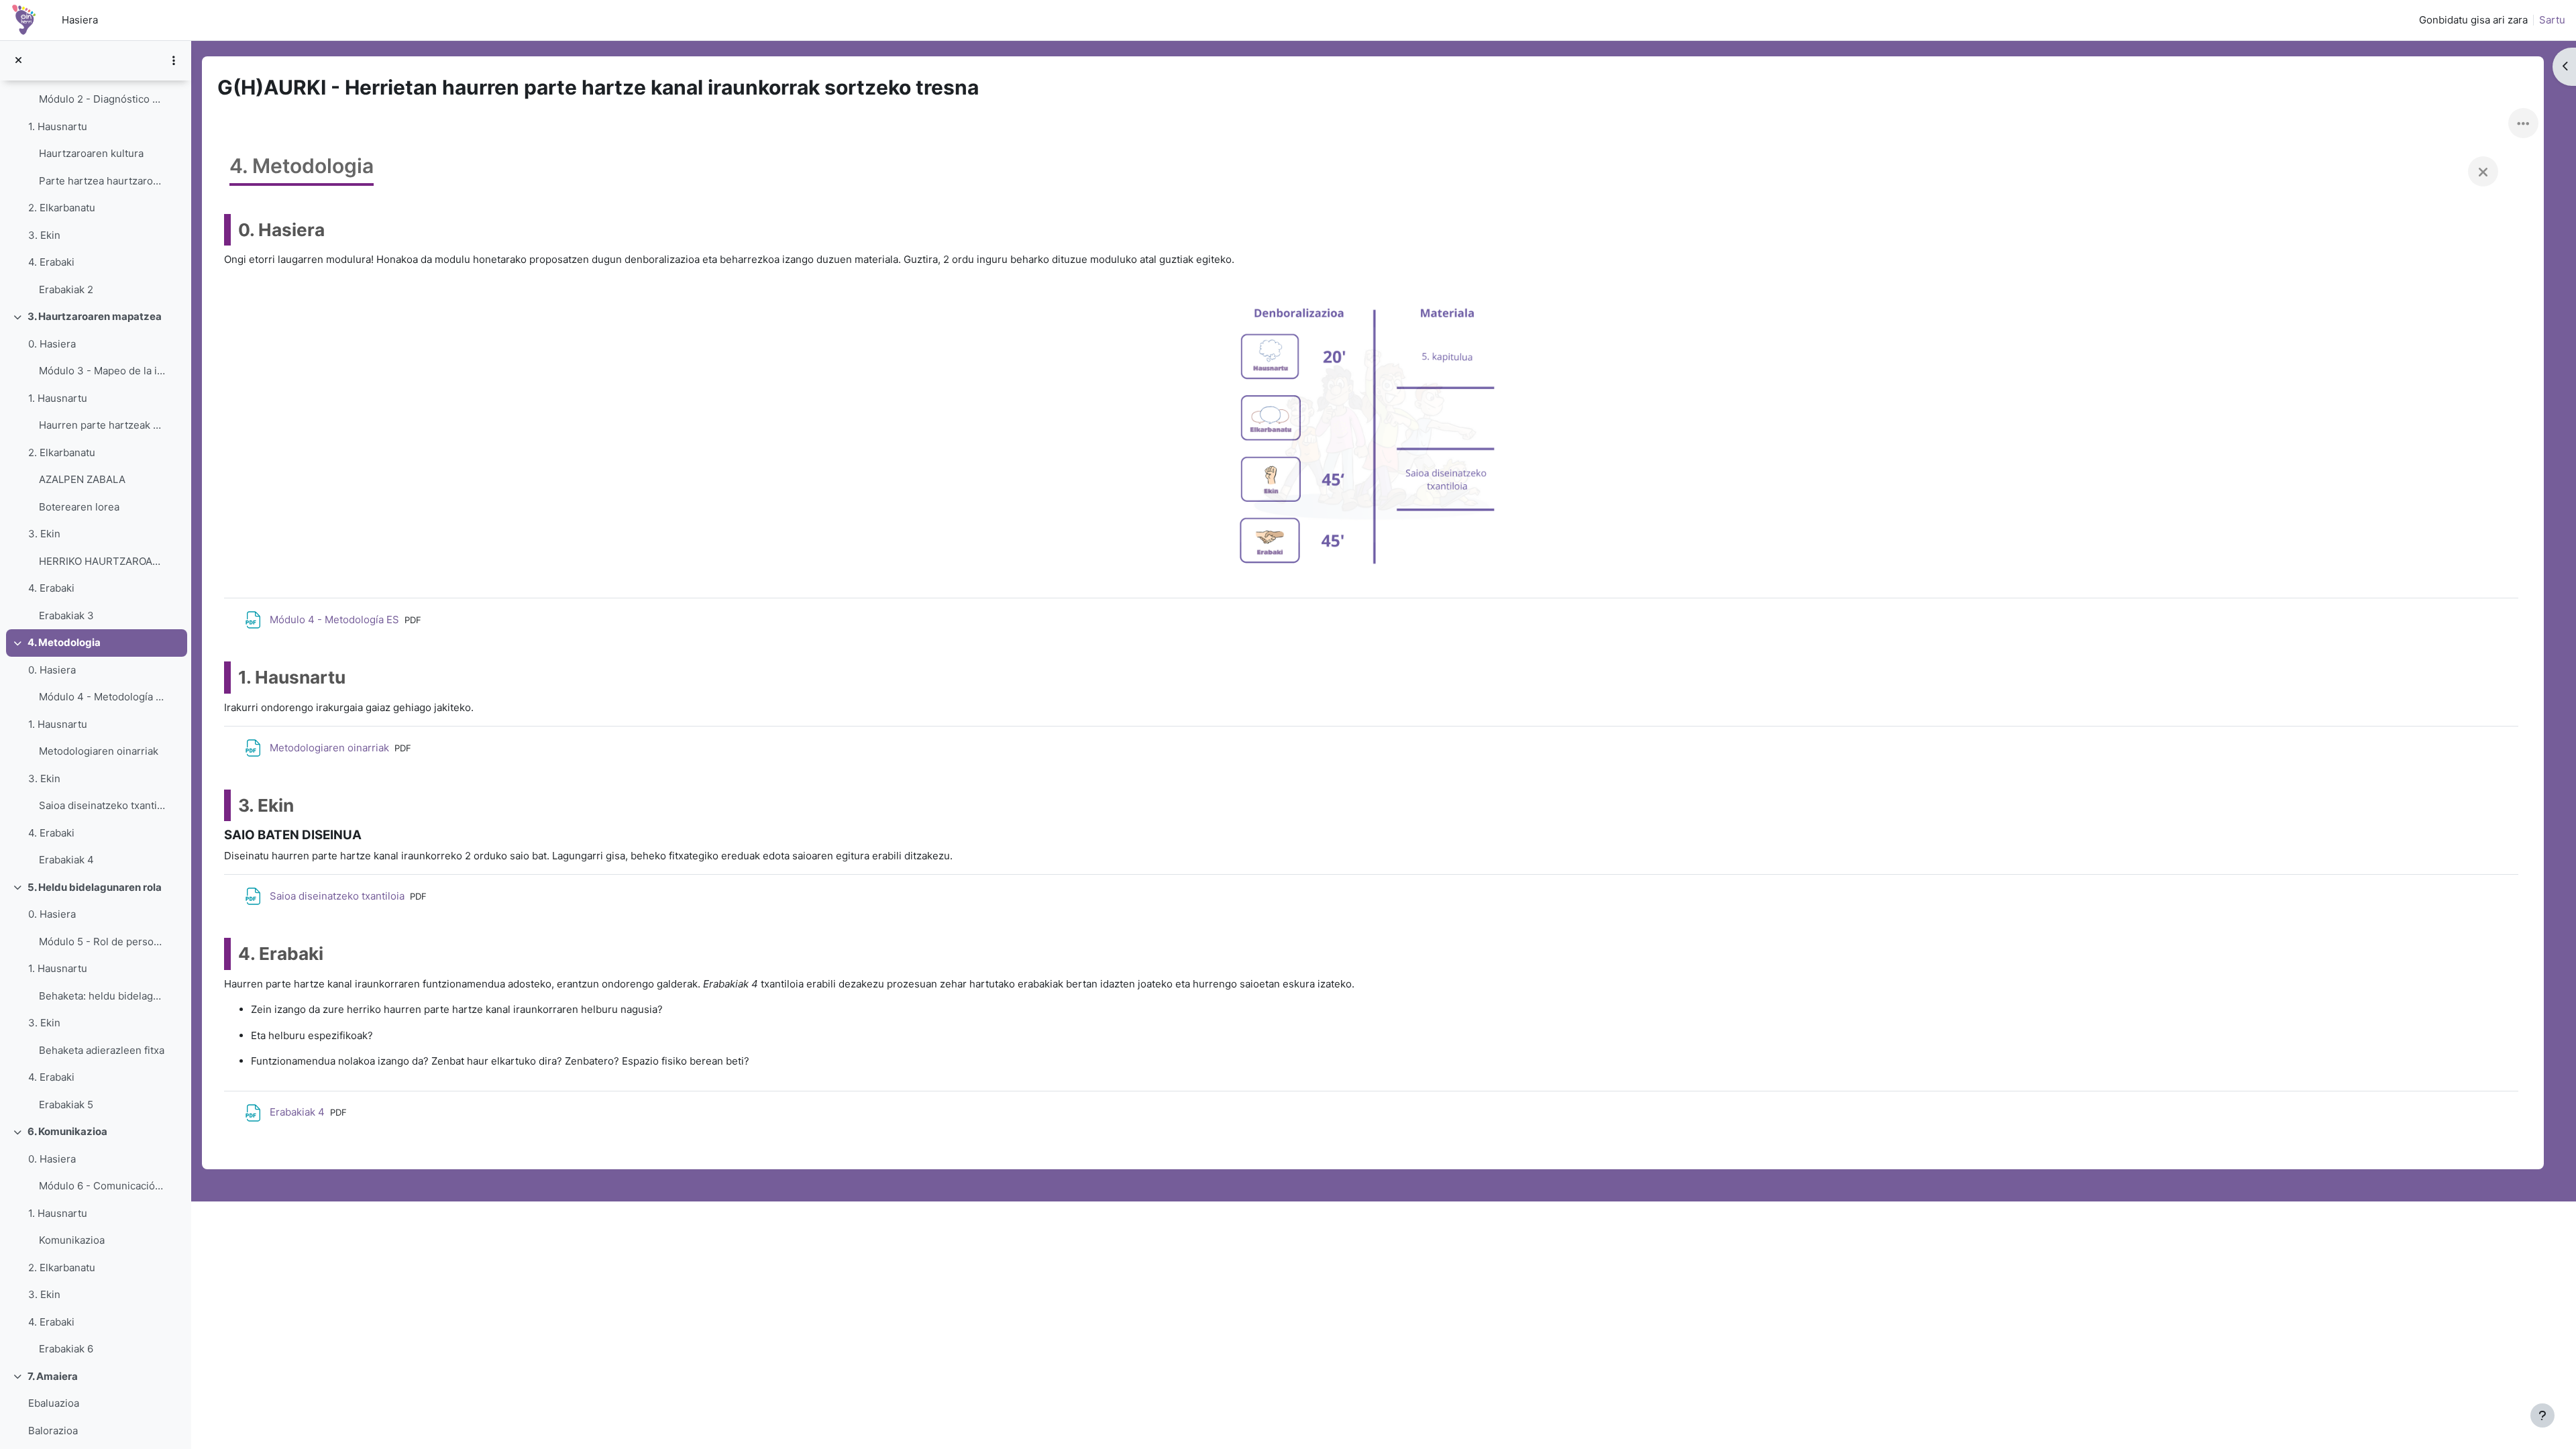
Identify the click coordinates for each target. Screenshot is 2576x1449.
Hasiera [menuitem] (80, 20)
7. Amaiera (53, 1376)
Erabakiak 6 (66, 1349)
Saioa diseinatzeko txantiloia (102, 805)
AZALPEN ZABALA (82, 479)
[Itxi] (2483, 171)
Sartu (2552, 20)
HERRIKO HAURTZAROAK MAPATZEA (102, 561)
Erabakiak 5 (66, 1105)
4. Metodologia (64, 642)
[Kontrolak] (2523, 123)
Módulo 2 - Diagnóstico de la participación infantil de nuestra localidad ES (102, 99)
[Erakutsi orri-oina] (2542, 1415)
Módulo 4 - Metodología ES (102, 697)
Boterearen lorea (79, 507)
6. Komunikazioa (67, 1131)
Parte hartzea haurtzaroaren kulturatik (102, 181)
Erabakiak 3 (66, 615)
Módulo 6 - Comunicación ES (102, 1186)
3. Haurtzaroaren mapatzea (95, 316)
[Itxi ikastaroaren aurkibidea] (18, 61)
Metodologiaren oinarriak (99, 751)
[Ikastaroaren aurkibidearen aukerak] (174, 60)
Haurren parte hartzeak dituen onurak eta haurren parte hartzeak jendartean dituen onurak (102, 425)
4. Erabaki (51, 262)
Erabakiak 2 (66, 289)
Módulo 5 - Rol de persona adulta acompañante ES (102, 942)
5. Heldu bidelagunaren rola (95, 887)
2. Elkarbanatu (62, 208)
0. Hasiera (52, 344)
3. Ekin (44, 235)
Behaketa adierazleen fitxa (102, 1050)
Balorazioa (53, 1431)
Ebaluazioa (54, 1403)
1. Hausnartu (58, 126)
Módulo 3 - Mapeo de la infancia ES (102, 371)
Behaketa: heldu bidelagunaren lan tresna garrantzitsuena (102, 996)
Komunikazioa (72, 1240)
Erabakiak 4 (66, 860)
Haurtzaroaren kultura (91, 153)
